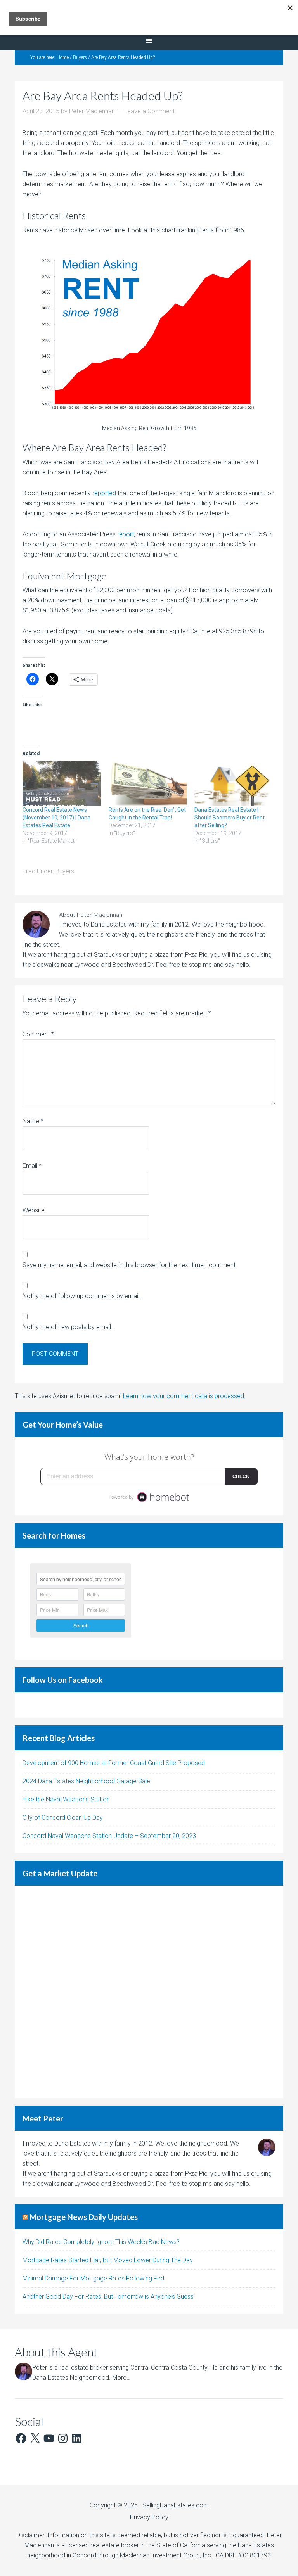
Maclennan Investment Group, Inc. (166, 2555)
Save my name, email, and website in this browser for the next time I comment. (130, 1265)
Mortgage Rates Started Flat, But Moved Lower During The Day (108, 2260)
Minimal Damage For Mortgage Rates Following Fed (93, 2278)
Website (34, 1210)
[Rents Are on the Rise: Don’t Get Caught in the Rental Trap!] (148, 784)
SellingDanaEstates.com (176, 2505)
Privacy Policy (149, 2517)
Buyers (65, 871)
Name (33, 1121)
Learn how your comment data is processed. (184, 1396)
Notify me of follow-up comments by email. (82, 1296)
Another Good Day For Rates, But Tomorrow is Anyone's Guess (108, 2297)
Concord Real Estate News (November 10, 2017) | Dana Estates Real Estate (56, 818)
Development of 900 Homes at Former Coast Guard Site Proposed (114, 1763)
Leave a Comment (149, 111)
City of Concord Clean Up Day (63, 1818)
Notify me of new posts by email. (68, 1327)
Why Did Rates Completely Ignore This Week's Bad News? (101, 2242)
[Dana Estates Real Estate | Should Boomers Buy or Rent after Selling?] (234, 784)
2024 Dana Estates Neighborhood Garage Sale (86, 1781)
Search (81, 1625)
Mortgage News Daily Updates (84, 2217)
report (126, 534)
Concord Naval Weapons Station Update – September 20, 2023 (109, 1836)
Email (32, 1166)
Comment (38, 1034)
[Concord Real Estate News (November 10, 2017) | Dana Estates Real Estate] (62, 784)
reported (104, 493)
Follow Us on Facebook (63, 1680)
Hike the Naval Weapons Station (66, 1799)
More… (121, 2378)
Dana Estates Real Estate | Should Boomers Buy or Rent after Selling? (230, 818)
